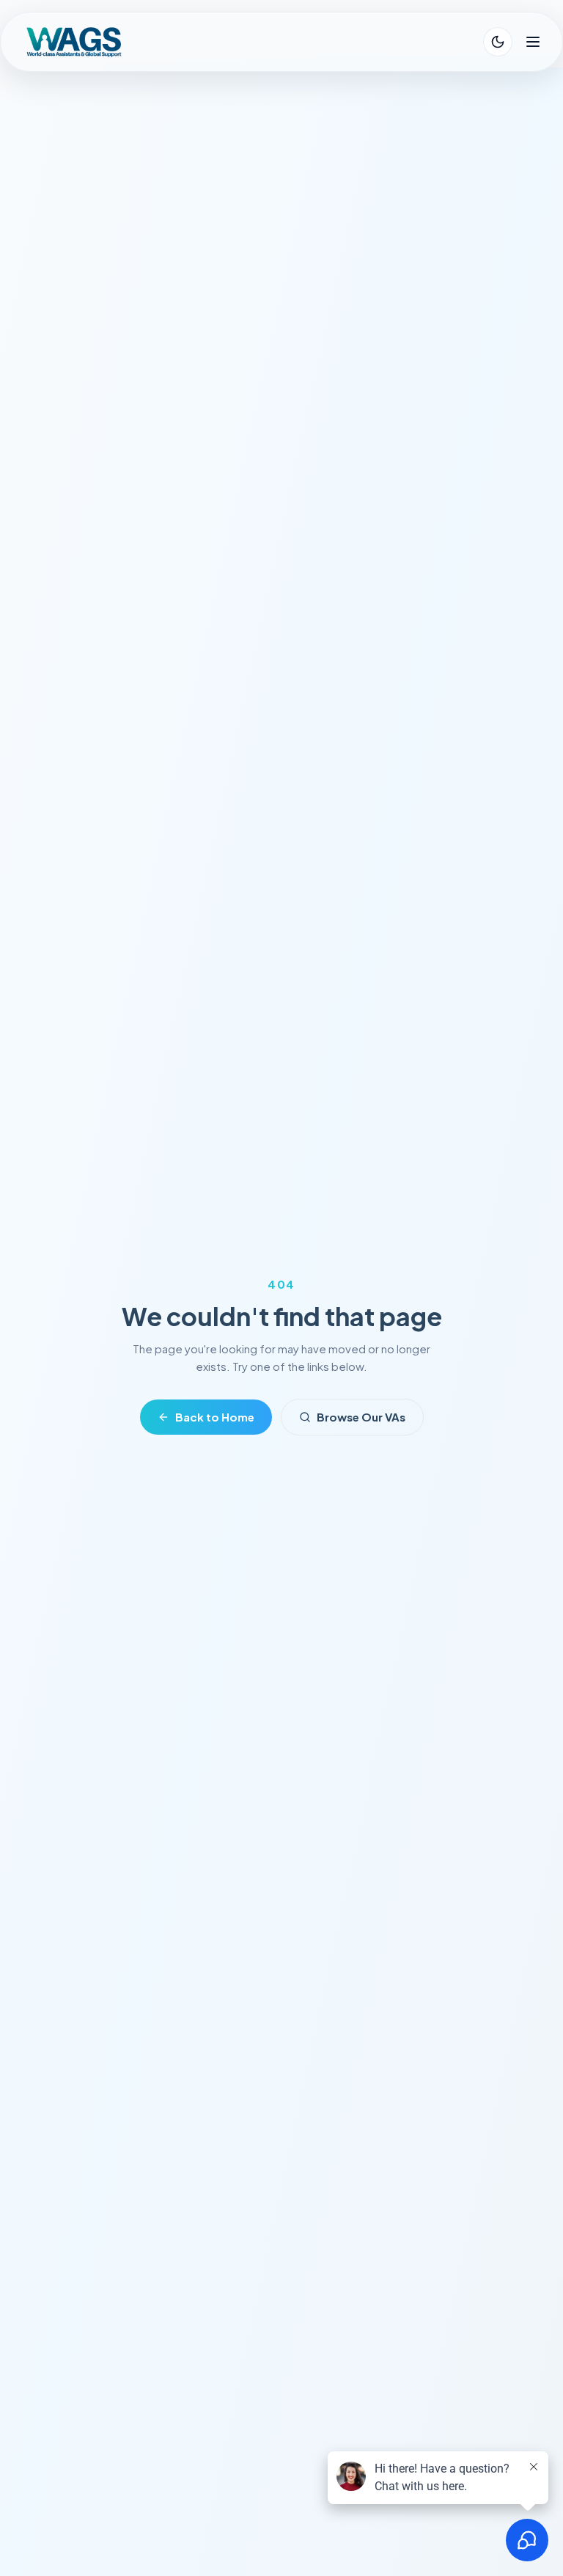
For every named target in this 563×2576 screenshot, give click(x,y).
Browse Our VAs (361, 1417)
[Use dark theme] (498, 42)
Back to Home (215, 1417)
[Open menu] (533, 42)
